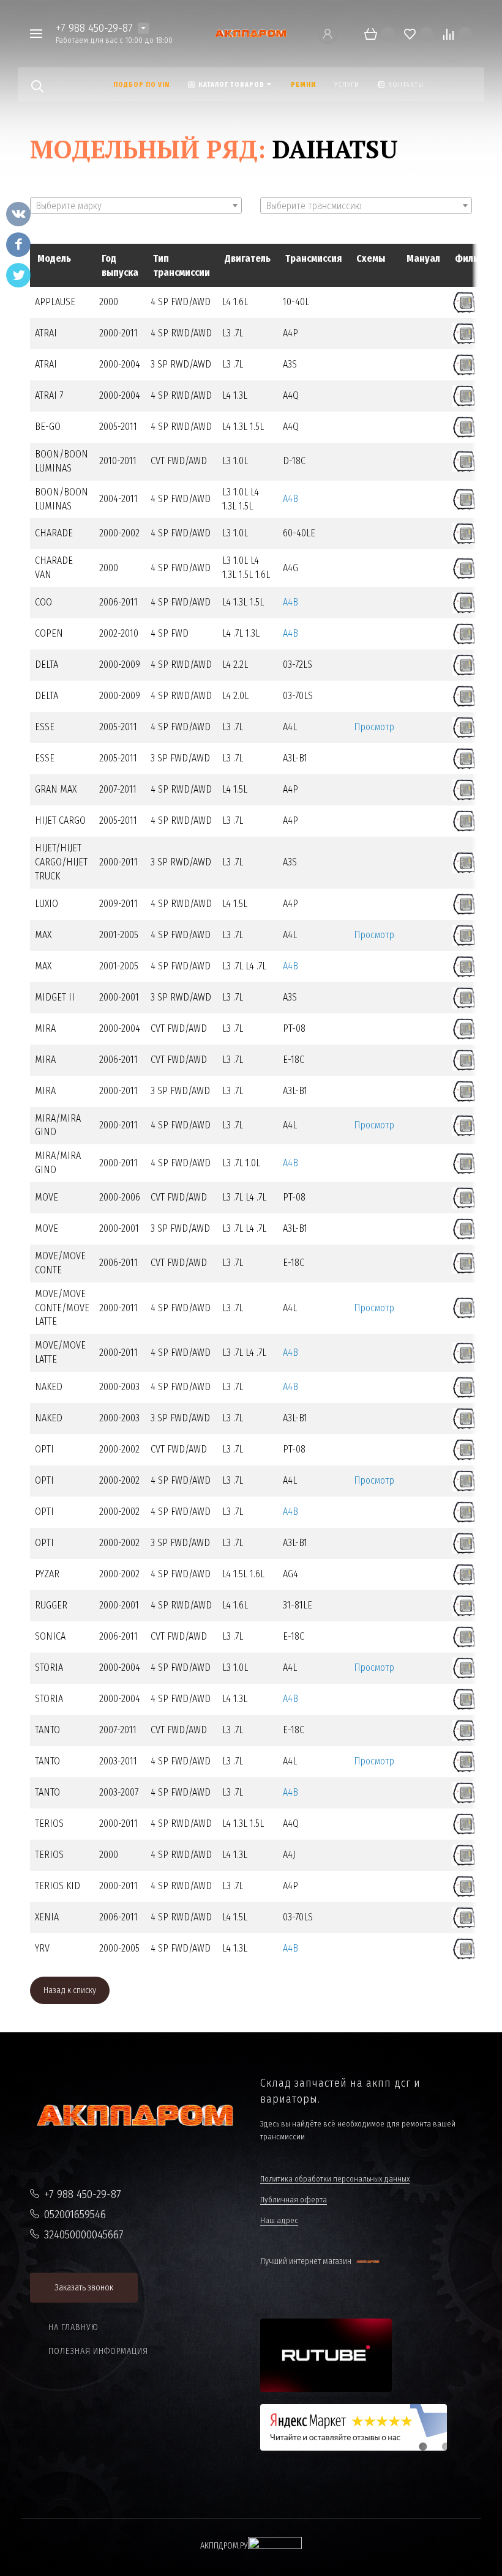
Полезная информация (98, 2351)
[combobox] (136, 205)
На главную (73, 2327)
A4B (290, 499)
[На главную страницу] (251, 34)
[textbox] (136, 206)
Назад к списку (70, 1990)
